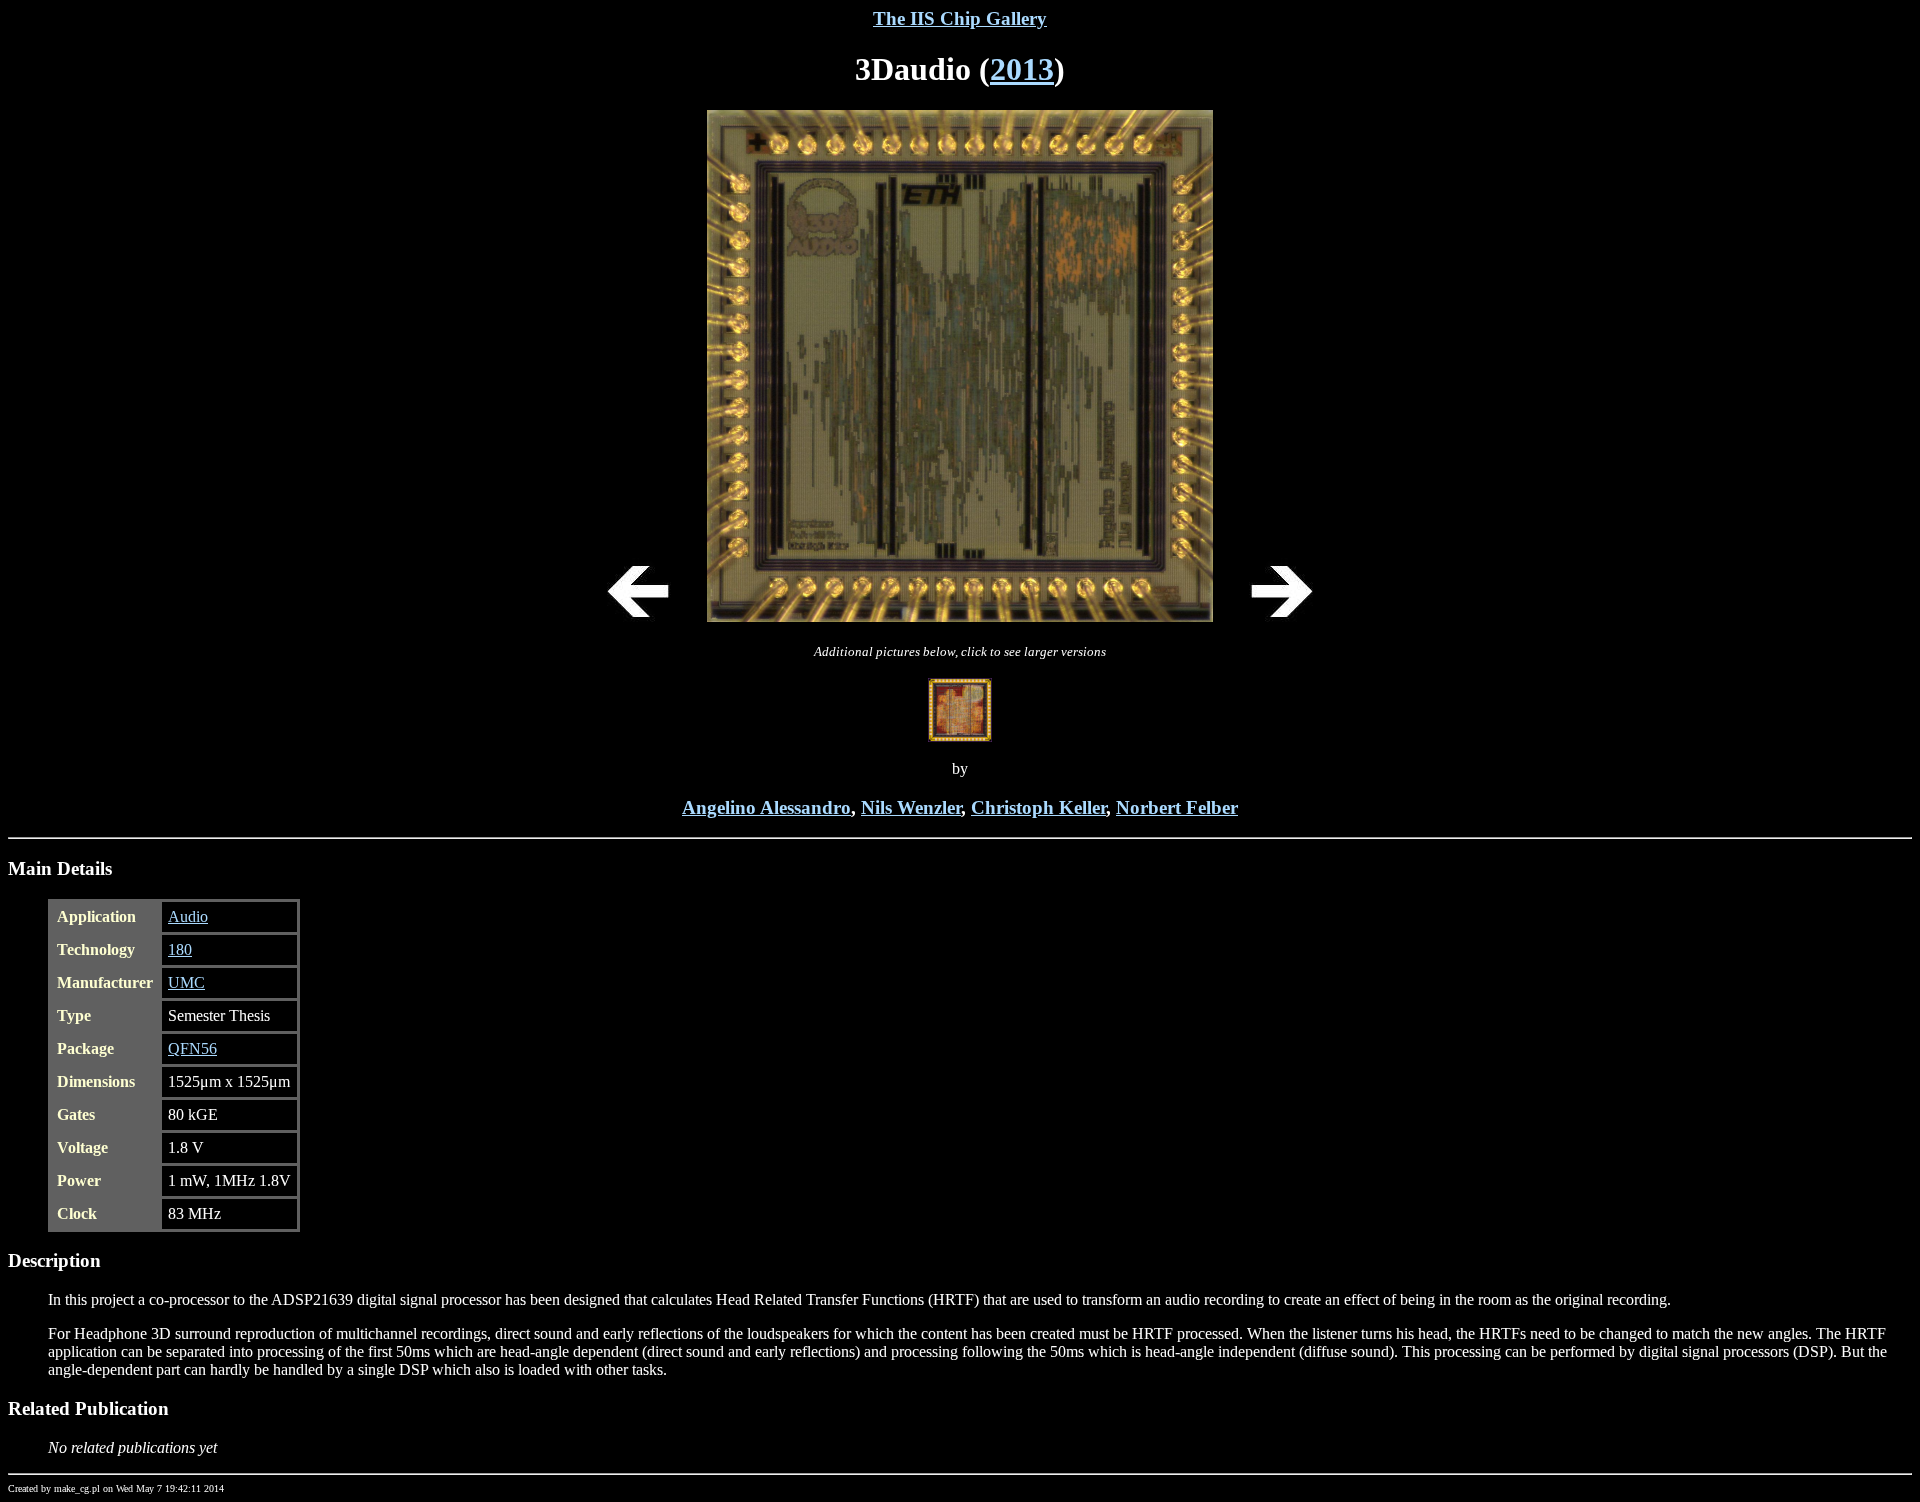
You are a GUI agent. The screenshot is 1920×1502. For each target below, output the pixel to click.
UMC (186, 982)
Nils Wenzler (911, 807)
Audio (188, 916)
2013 (1022, 69)
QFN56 (192, 1048)
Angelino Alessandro (766, 807)
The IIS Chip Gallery (960, 18)
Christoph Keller (1038, 807)
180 (180, 949)
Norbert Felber (1177, 807)
